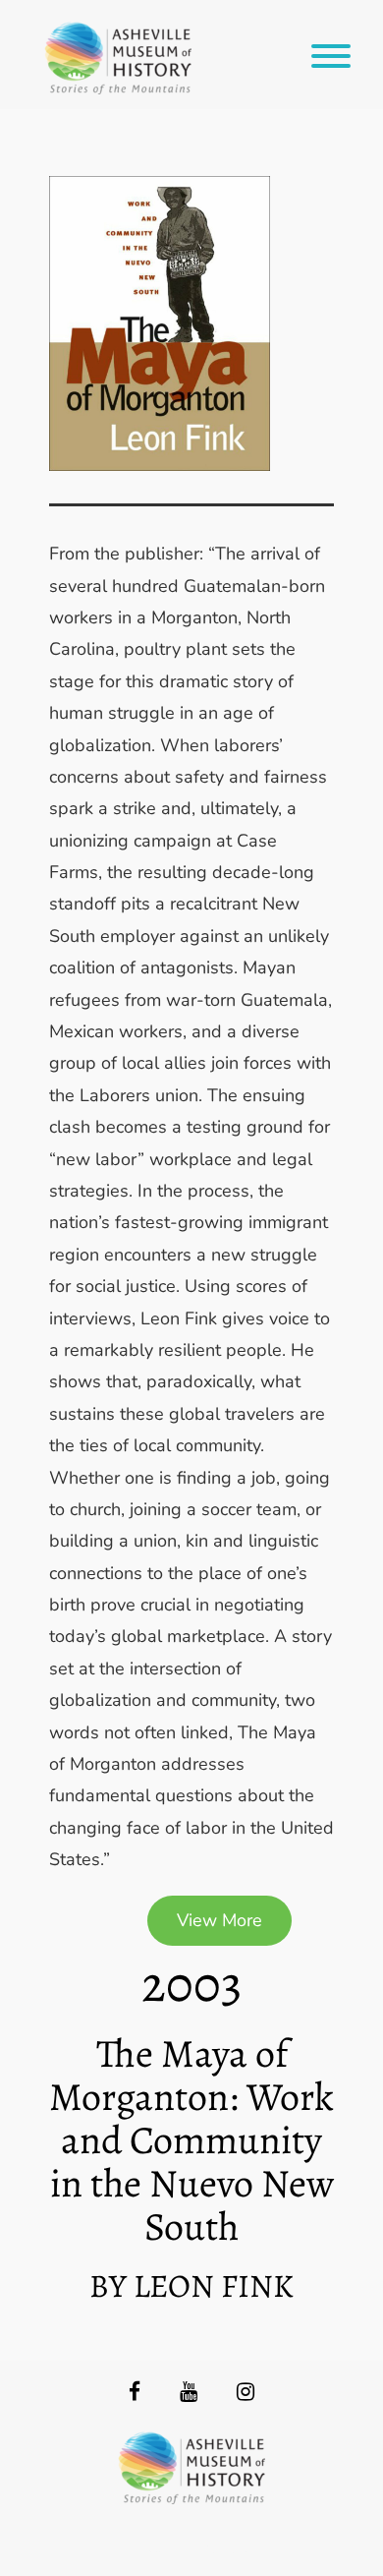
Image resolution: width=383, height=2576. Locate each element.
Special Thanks (192, 2547)
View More (219, 1920)
